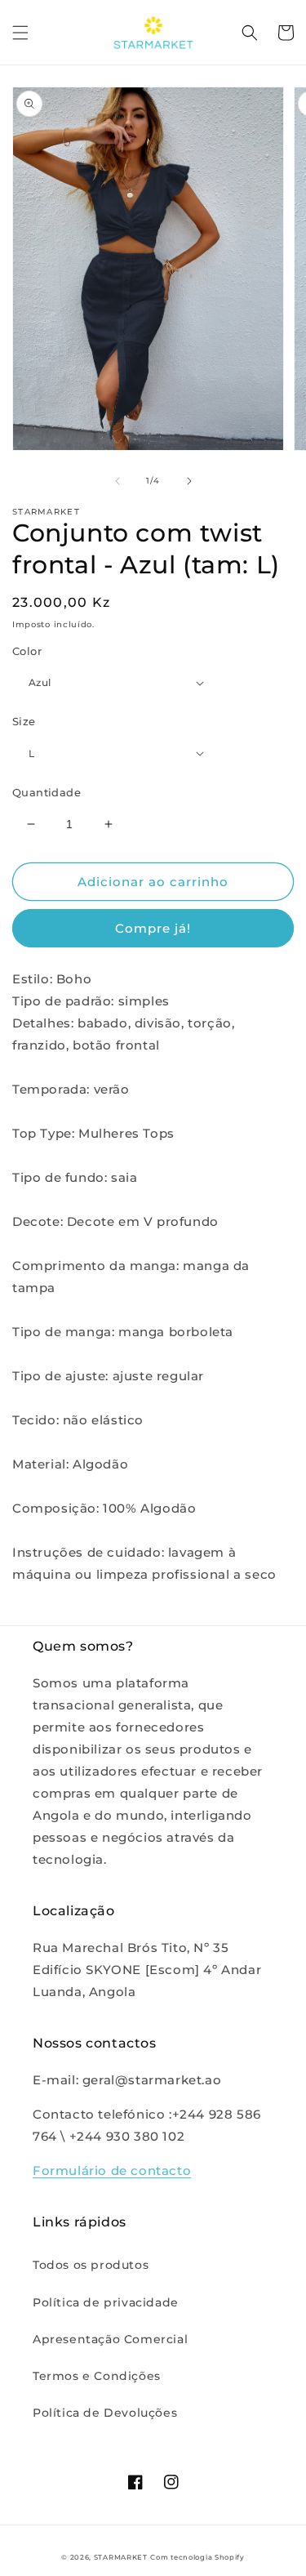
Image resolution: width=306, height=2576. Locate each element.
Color (27, 651)
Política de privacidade (106, 2302)
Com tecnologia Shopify (197, 2557)
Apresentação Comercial (110, 2339)
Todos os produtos (91, 2265)
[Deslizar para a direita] (189, 481)
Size (24, 721)
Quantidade (47, 792)
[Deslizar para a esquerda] (118, 481)
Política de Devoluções (105, 2413)
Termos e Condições (97, 2376)
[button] (20, 33)
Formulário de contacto (112, 2170)
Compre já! (153, 928)
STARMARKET (121, 2557)
